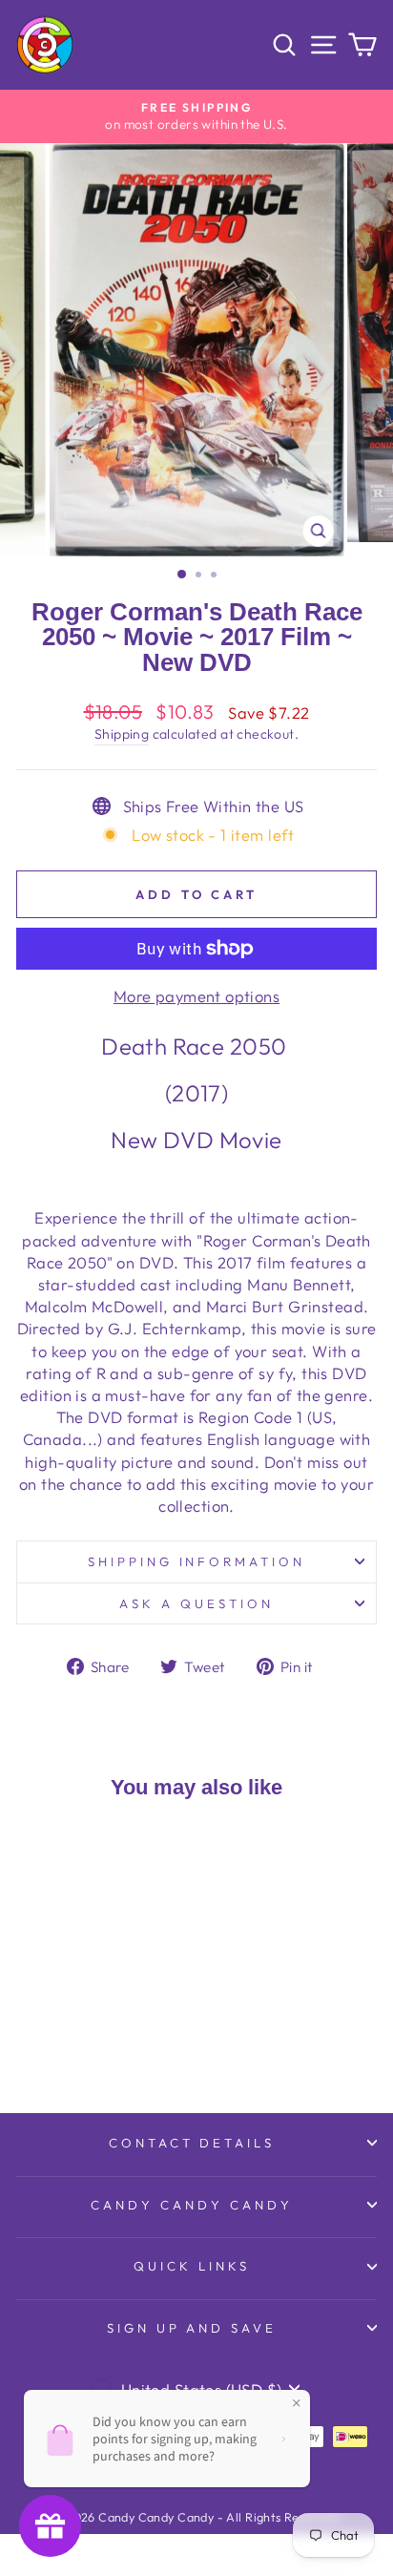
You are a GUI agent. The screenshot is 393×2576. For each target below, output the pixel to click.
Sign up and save (192, 2328)
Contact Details (192, 2143)
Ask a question (196, 1603)
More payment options (196, 996)
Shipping (122, 734)
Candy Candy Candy (192, 2205)
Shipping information (197, 1561)
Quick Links (192, 2266)
